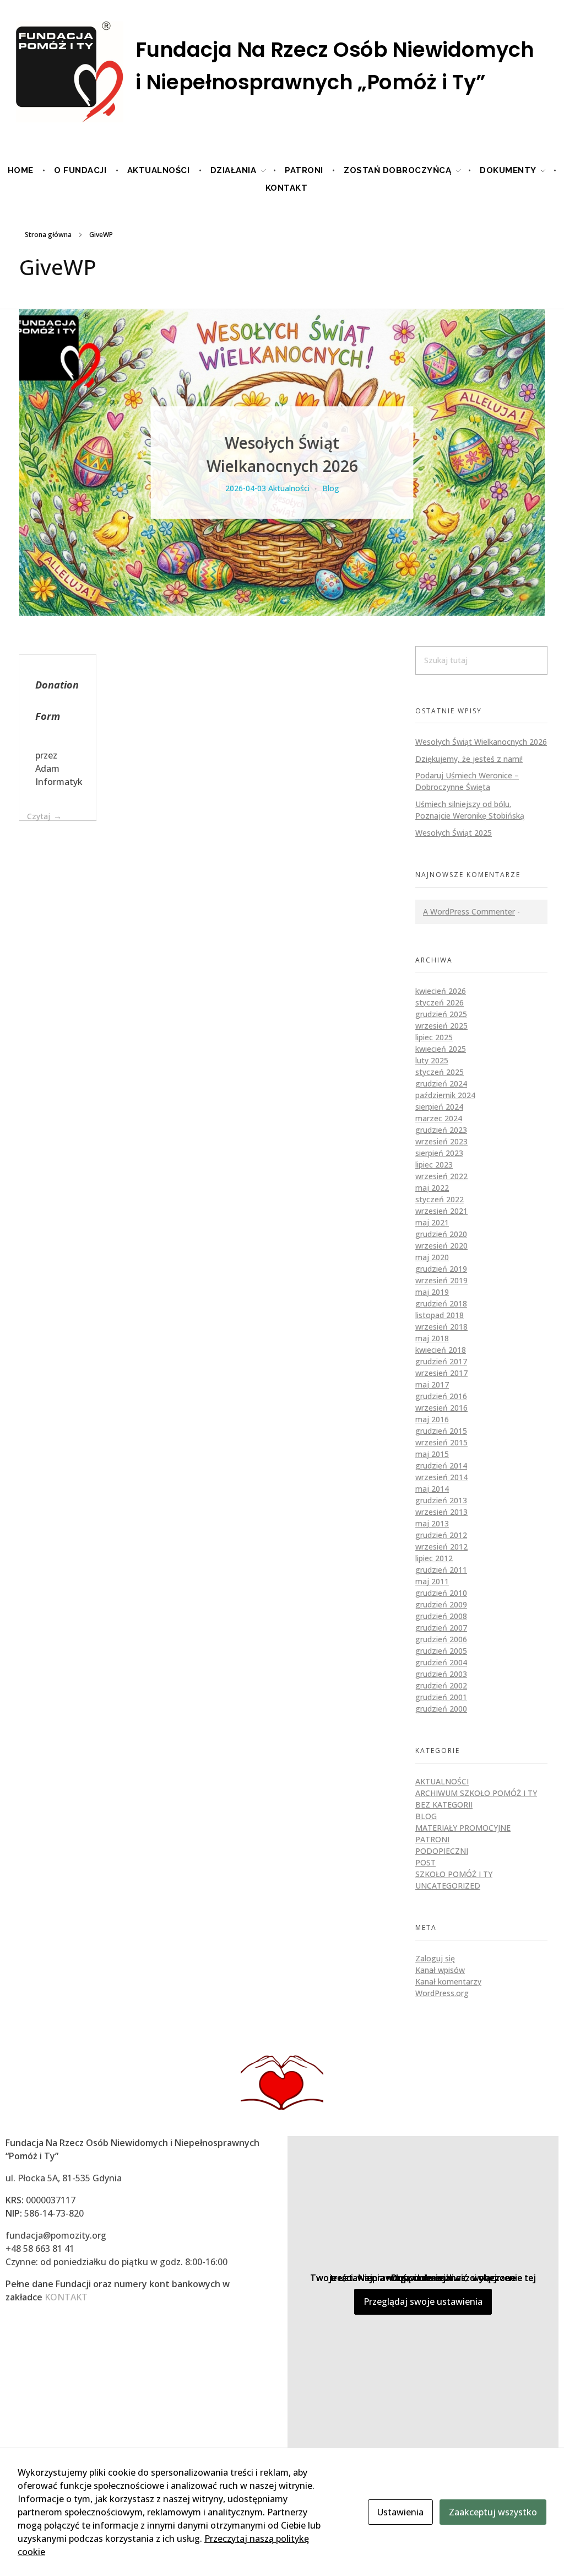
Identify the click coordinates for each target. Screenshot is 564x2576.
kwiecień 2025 (441, 1049)
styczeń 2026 (440, 1002)
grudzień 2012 (441, 1535)
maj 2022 (432, 1188)
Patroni (432, 1839)
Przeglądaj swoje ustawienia (423, 2301)
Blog (331, 488)
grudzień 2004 (441, 1662)
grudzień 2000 (441, 1709)
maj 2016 (432, 1419)
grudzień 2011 (441, 1570)
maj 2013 (432, 1523)
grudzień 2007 (441, 1628)
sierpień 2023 (439, 1153)
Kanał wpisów (440, 1970)
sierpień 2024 (439, 1107)
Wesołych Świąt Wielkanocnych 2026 (481, 742)
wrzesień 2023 (441, 1141)
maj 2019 (432, 1292)
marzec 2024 (439, 1118)
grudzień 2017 (441, 1361)
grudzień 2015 (441, 1431)
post (425, 1862)
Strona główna (48, 235)
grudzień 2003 (441, 1674)
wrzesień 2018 (441, 1327)
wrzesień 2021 (441, 1211)
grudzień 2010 (441, 1593)
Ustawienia (400, 2512)
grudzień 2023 (441, 1130)
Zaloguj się (435, 1958)
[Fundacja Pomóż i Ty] (282, 73)
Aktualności (289, 488)
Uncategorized (448, 1886)
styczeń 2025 (440, 1072)
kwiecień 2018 (441, 1350)
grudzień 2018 (441, 1303)
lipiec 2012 (434, 1558)
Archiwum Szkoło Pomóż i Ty (476, 1793)
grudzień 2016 (441, 1396)
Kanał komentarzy (448, 1981)
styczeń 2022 (440, 1199)
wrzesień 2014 (441, 1477)
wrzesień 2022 (441, 1176)
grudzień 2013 (441, 1500)
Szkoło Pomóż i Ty (454, 1874)
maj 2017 (432, 1384)
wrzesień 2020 (441, 1246)
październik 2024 (445, 1095)
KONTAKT (66, 2297)
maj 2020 (432, 1257)
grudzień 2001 (441, 1697)
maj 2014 (432, 1489)
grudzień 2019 (441, 1269)
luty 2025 (432, 1060)
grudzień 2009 (441, 1604)
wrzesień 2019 (441, 1280)
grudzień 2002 (441, 1685)
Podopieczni (442, 1851)
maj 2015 (432, 1454)
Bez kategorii (444, 1805)
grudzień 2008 (441, 1616)
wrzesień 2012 (441, 1547)
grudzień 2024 (441, 1083)
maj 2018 (432, 1338)
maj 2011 (432, 1581)
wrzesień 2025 (441, 1026)
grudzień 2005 (441, 1651)
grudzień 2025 (441, 1014)
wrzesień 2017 (441, 1373)
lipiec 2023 (434, 1165)
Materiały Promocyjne (463, 1828)
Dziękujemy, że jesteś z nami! (469, 759)
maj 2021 (432, 1222)
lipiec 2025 (434, 1037)
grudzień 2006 (441, 1639)
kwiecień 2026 (441, 991)
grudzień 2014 (441, 1466)
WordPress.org (442, 1993)
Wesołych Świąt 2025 (454, 833)
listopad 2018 (440, 1315)
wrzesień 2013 (441, 1512)
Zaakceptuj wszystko (493, 2512)
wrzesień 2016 (441, 1408)
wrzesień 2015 (441, 1442)
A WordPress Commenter (469, 911)
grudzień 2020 (441, 1234)
